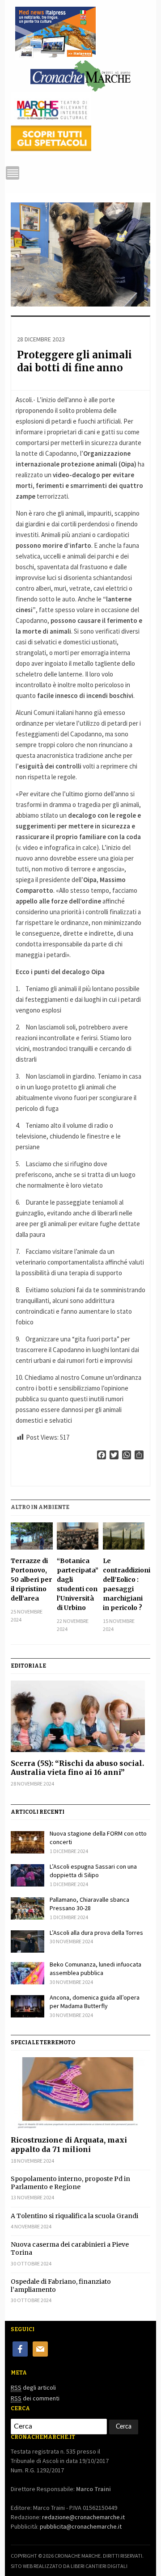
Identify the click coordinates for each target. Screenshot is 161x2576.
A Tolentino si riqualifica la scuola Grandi (74, 2216)
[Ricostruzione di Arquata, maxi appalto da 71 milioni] (80, 2093)
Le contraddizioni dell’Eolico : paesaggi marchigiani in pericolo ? (124, 1584)
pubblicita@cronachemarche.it (81, 2526)
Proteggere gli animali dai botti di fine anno (74, 361)
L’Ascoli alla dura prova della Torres (96, 1933)
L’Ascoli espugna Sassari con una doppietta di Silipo (93, 1871)
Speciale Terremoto (43, 2042)
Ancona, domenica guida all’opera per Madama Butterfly (95, 2002)
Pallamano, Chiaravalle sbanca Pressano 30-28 (89, 1904)
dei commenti (35, 2398)
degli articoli (33, 2387)
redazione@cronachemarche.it (83, 2517)
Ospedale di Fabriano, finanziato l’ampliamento (61, 2286)
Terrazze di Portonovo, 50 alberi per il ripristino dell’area (31, 1580)
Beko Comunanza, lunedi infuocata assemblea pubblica (95, 1969)
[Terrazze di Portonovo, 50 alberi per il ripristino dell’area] (32, 1536)
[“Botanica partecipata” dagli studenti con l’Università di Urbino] (78, 1536)
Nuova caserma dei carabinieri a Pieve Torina (70, 2248)
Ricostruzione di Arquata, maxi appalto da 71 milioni (69, 2145)
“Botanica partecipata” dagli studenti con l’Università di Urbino (78, 1584)
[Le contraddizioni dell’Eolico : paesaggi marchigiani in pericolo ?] (124, 1536)
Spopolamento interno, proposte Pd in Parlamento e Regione (70, 2183)
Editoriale (28, 1666)
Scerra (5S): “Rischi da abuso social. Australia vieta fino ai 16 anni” (77, 1768)
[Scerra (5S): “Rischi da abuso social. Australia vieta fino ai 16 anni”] (80, 1716)
